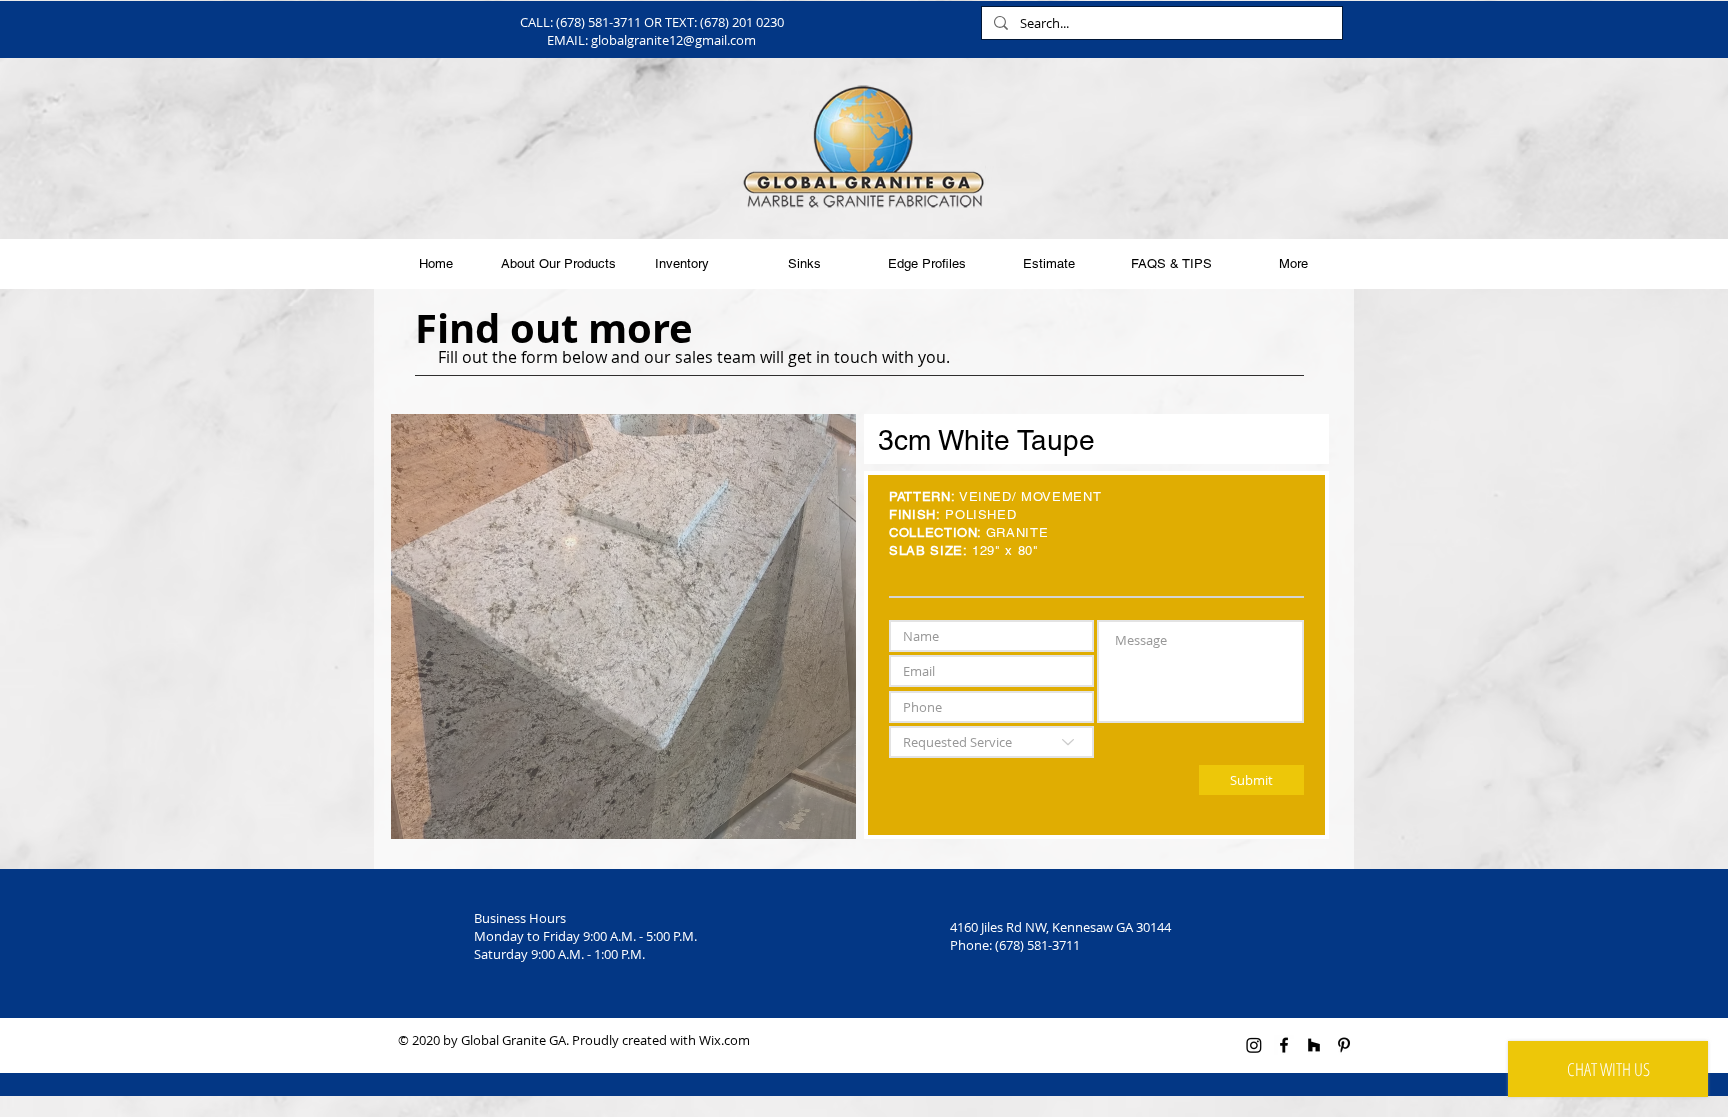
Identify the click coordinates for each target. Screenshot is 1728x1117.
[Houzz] (1314, 1045)
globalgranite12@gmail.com (673, 40)
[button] (623, 626)
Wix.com (724, 1040)
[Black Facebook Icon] (1284, 1045)
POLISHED (980, 514)
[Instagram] (1254, 1045)
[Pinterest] (1344, 1045)
